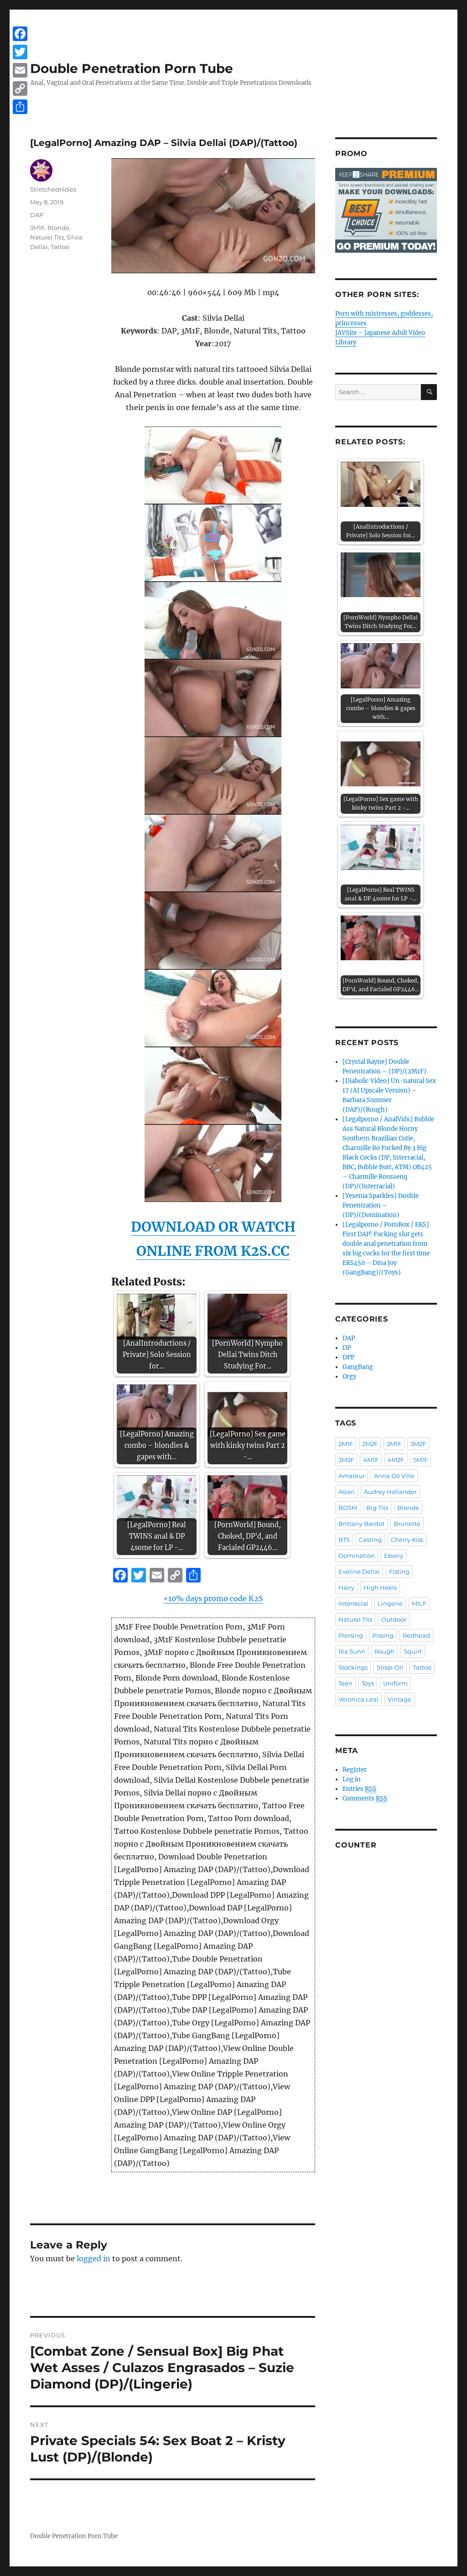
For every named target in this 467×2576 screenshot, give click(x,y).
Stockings (353, 1667)
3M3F (346, 1460)
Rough (384, 1651)
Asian (347, 1492)
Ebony (394, 1556)
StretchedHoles (53, 189)
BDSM (348, 1508)
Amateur (352, 1476)
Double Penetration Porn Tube (132, 68)
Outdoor (394, 1619)
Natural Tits (47, 237)
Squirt (413, 1651)
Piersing (351, 1635)
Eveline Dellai (359, 1572)
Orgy (349, 1376)
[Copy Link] (20, 88)
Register (355, 1770)
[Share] (20, 107)
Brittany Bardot (361, 1524)
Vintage (400, 1699)
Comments (365, 1798)
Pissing (383, 1635)
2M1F (346, 1444)
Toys (368, 1683)
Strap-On (390, 1667)
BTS (344, 1540)
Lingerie (390, 1603)
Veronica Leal (358, 1699)
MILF (419, 1603)
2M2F (370, 1444)
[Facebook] (20, 34)
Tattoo (60, 247)
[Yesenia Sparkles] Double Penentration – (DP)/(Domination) (381, 1205)
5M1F (420, 1460)
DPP (348, 1357)
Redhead (416, 1635)
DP (347, 1348)
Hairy (346, 1587)
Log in (352, 1779)
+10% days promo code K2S (213, 1598)
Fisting (399, 1572)
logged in (93, 2259)
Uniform (395, 1683)
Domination (357, 1556)
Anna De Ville (394, 1476)
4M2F (396, 1460)
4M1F (371, 1460)
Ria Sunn (352, 1651)
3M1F (37, 228)
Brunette (407, 1524)
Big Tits (377, 1508)
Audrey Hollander (390, 1492)
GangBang (358, 1367)
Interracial (353, 1603)
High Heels (380, 1587)
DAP (37, 215)
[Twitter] (20, 52)
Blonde (58, 228)
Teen (345, 1683)
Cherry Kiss (407, 1540)
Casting (370, 1540)
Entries (359, 1789)
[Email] (20, 70)
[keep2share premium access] (386, 210)
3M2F (418, 1444)
